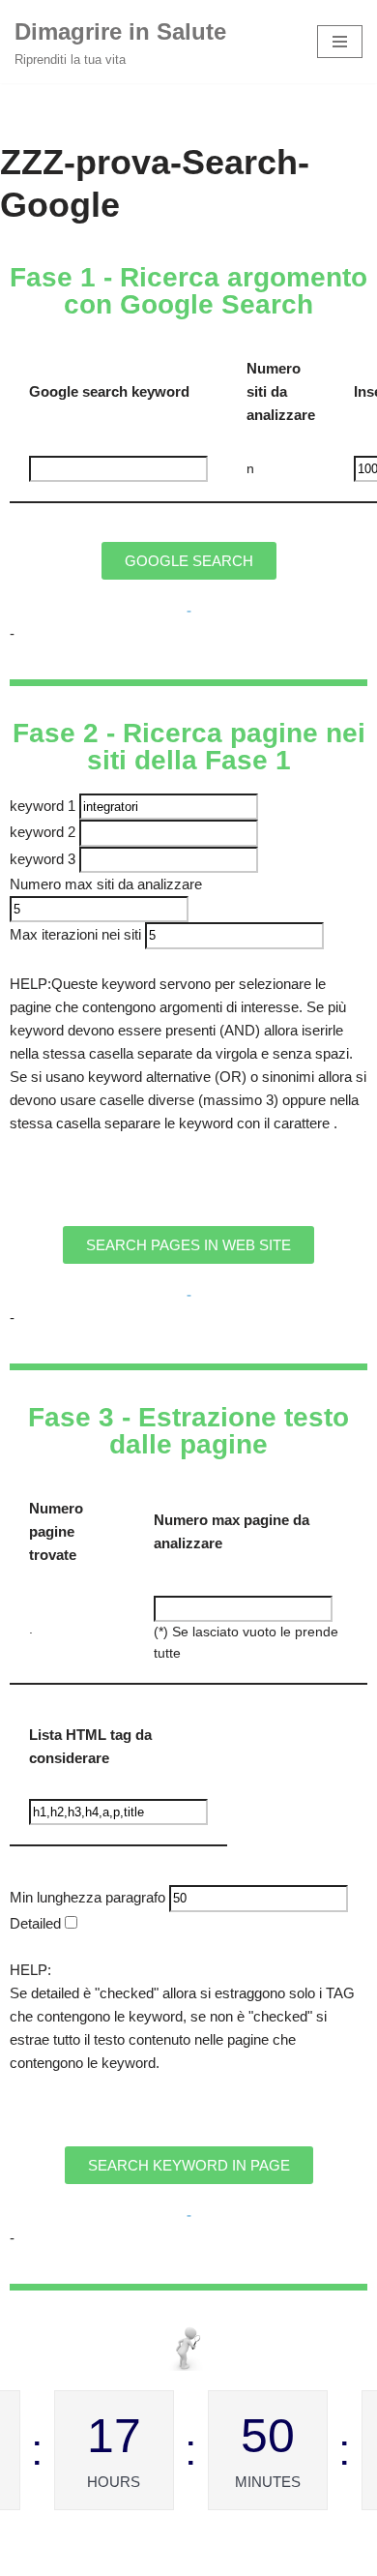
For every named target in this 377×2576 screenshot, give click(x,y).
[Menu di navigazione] (340, 42)
